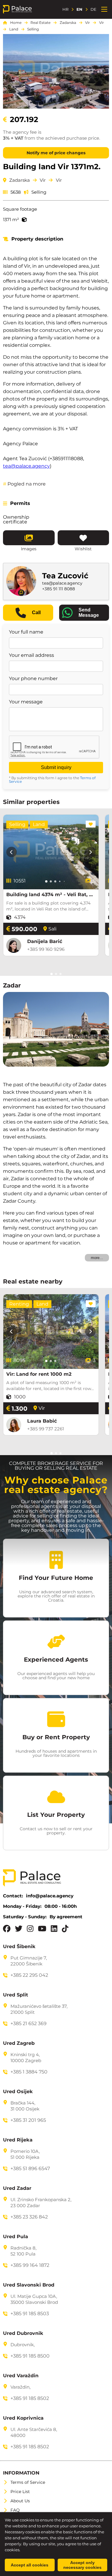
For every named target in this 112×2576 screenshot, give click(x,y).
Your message (26, 702)
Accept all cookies (30, 2565)
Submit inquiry (56, 767)
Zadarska (68, 23)
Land (14, 29)
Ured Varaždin (21, 2376)
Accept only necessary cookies (82, 2565)
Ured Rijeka (18, 2140)
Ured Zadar (17, 2188)
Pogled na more (24, 484)
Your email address (32, 655)
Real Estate (40, 23)
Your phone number (33, 679)
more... (97, 1258)
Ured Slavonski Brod (29, 2285)
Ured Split (16, 1995)
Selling (33, 29)
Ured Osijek (18, 2092)
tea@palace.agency (26, 466)
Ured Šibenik (19, 1947)
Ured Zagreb (19, 2043)
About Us (20, 2501)
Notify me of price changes (56, 153)
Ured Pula (16, 2237)
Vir (88, 23)
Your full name (26, 632)
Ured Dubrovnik (23, 2333)
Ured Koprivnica (23, 2418)
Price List (20, 2492)
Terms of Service (28, 2482)
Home (16, 23)
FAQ (15, 2510)
